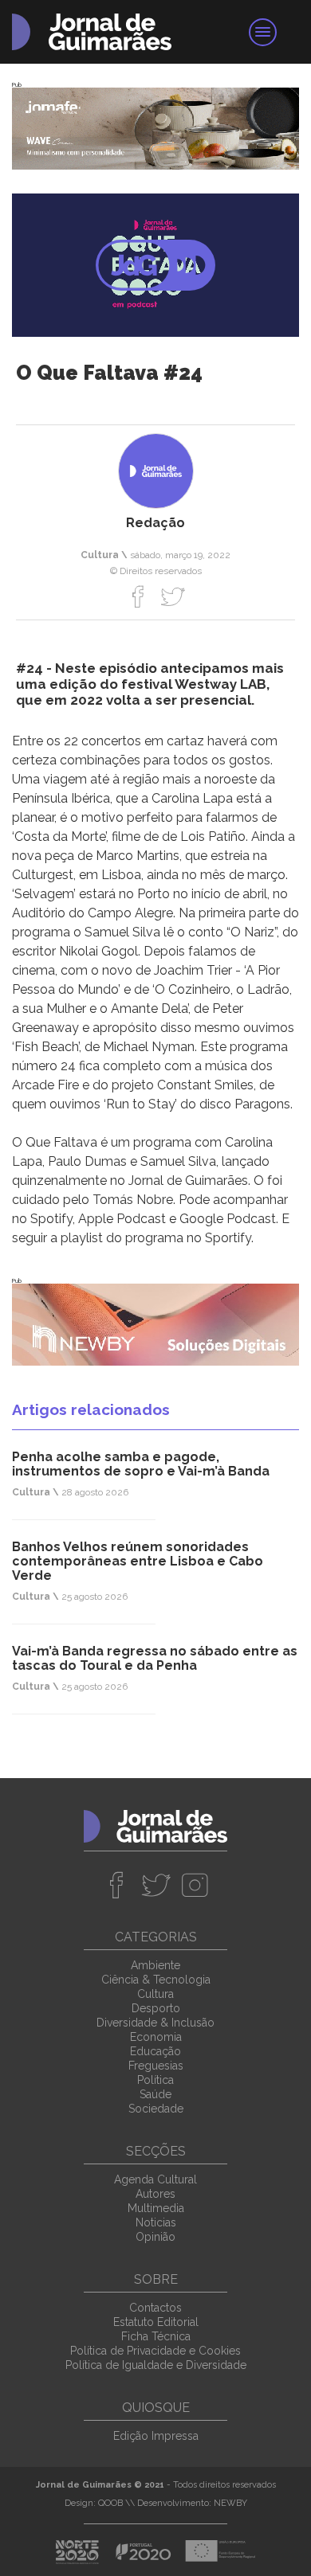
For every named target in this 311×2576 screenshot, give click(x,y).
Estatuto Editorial (156, 2322)
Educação (155, 2051)
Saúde (155, 2094)
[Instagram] (195, 1885)
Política (155, 2080)
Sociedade (156, 2109)
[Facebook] (138, 596)
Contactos (155, 2308)
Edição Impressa (156, 2436)
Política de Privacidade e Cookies (155, 2351)
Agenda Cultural (155, 2179)
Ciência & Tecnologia (156, 1980)
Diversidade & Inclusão (155, 2023)
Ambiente (155, 1965)
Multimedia (156, 2208)
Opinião (155, 2237)
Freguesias (156, 2066)
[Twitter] (173, 596)
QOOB (110, 2503)
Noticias (156, 2222)
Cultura (155, 1994)
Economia (156, 2037)
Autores (155, 2194)
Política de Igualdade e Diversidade (156, 2365)
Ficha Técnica (156, 2336)
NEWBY (230, 2503)
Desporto (156, 2008)
